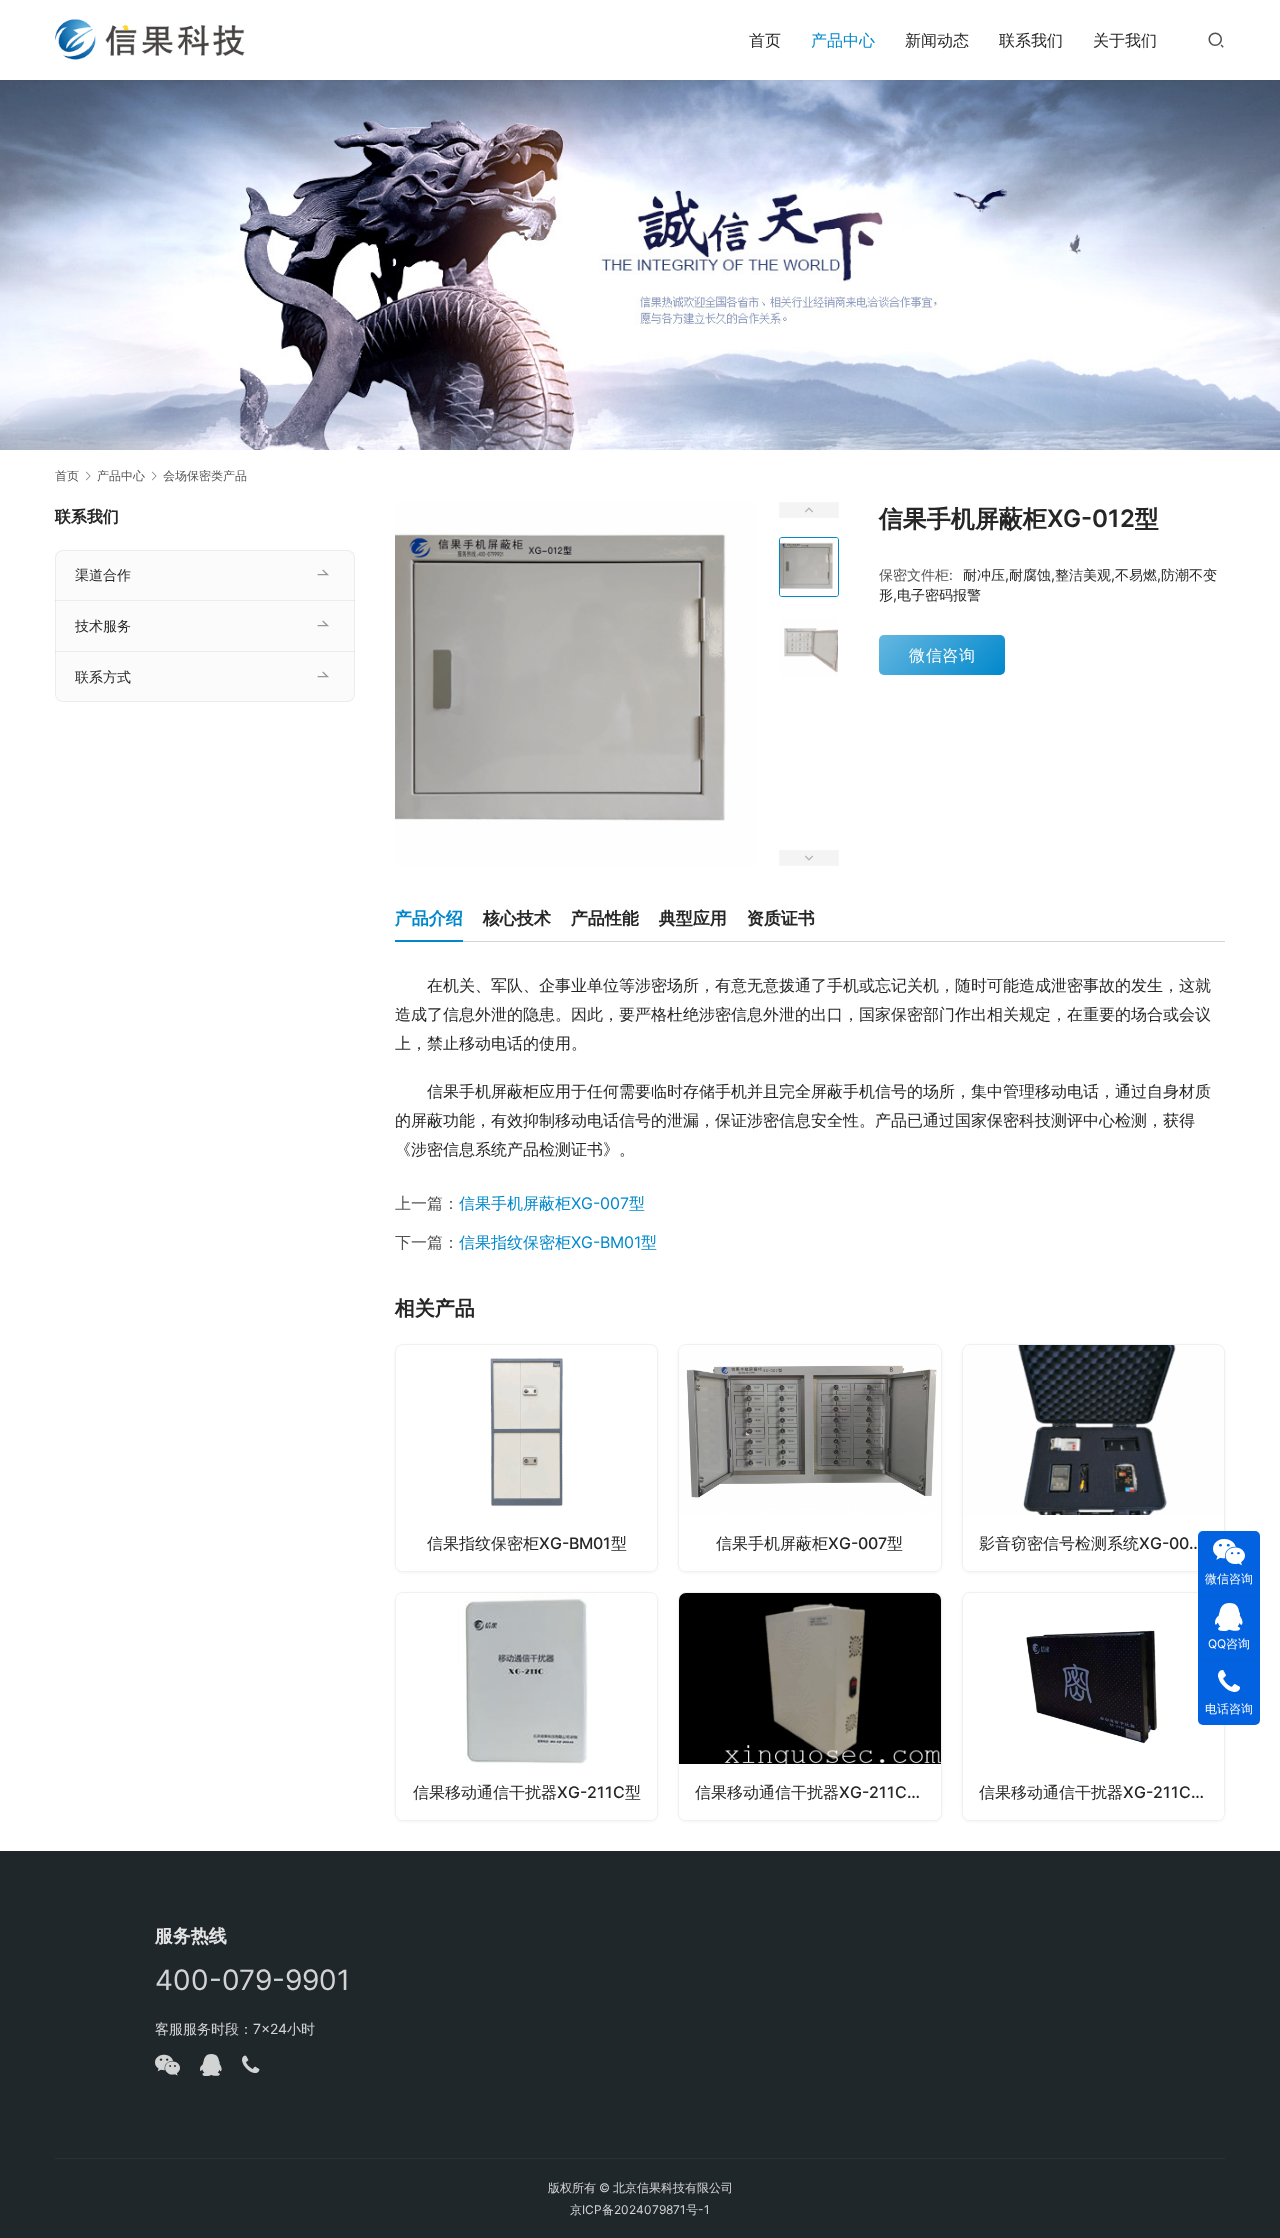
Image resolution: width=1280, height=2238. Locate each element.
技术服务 (103, 625)
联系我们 (1031, 40)
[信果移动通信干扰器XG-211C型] (526, 1706)
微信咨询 (942, 655)
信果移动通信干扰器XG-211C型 (527, 1792)
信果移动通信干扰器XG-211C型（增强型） (817, 1792)
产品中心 (843, 40)
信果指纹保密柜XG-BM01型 (558, 1242)
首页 (765, 40)
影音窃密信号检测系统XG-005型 (1097, 1543)
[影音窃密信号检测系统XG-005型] (1093, 1458)
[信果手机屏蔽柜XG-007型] (809, 1458)
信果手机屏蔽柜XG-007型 (552, 1203)
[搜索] (1216, 39)
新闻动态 (937, 40)
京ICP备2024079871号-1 (640, 2209)
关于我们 (1125, 40)
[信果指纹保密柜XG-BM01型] (526, 1458)
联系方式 (103, 676)
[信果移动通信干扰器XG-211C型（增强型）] (809, 1706)
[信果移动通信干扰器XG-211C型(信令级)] (1093, 1706)
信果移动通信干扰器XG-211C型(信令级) (1101, 1792)
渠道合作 (103, 574)
